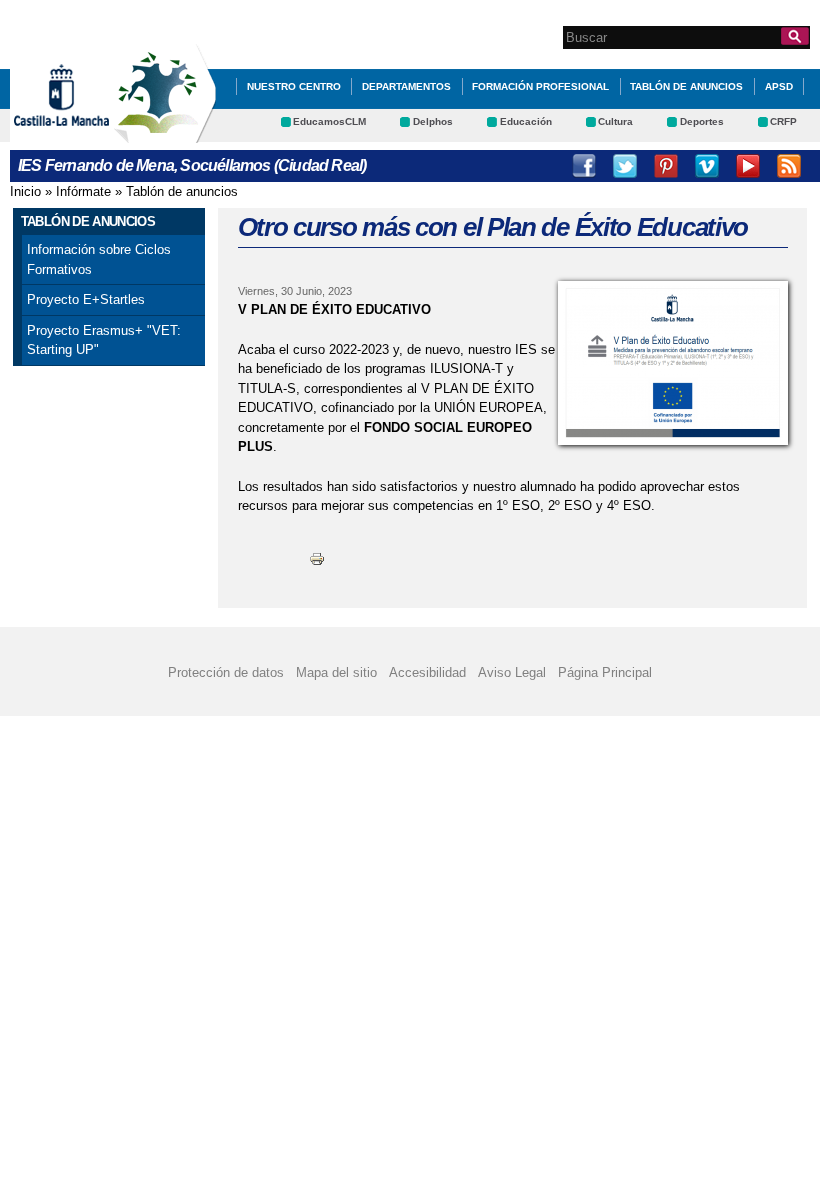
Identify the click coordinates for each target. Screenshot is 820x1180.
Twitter (625, 166)
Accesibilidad (427, 672)
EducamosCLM (329, 121)
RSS (789, 166)
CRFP (783, 121)
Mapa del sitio (336, 672)
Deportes (702, 121)
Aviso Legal (512, 672)
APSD (779, 86)
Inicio (25, 191)
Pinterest (666, 166)
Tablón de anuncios (686, 86)
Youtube (748, 166)
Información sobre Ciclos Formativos (99, 259)
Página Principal (605, 672)
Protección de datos (226, 672)
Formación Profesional (540, 86)
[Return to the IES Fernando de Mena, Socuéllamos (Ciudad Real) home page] (165, 133)
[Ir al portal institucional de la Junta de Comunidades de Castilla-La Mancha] (86, 133)
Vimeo (707, 166)
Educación (526, 121)
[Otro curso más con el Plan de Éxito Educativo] (673, 363)
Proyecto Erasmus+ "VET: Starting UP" (104, 340)
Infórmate (83, 191)
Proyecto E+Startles (86, 299)
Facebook (584, 166)
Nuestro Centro (294, 86)
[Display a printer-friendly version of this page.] (317, 558)
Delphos (433, 121)
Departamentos (406, 86)
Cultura (615, 121)
